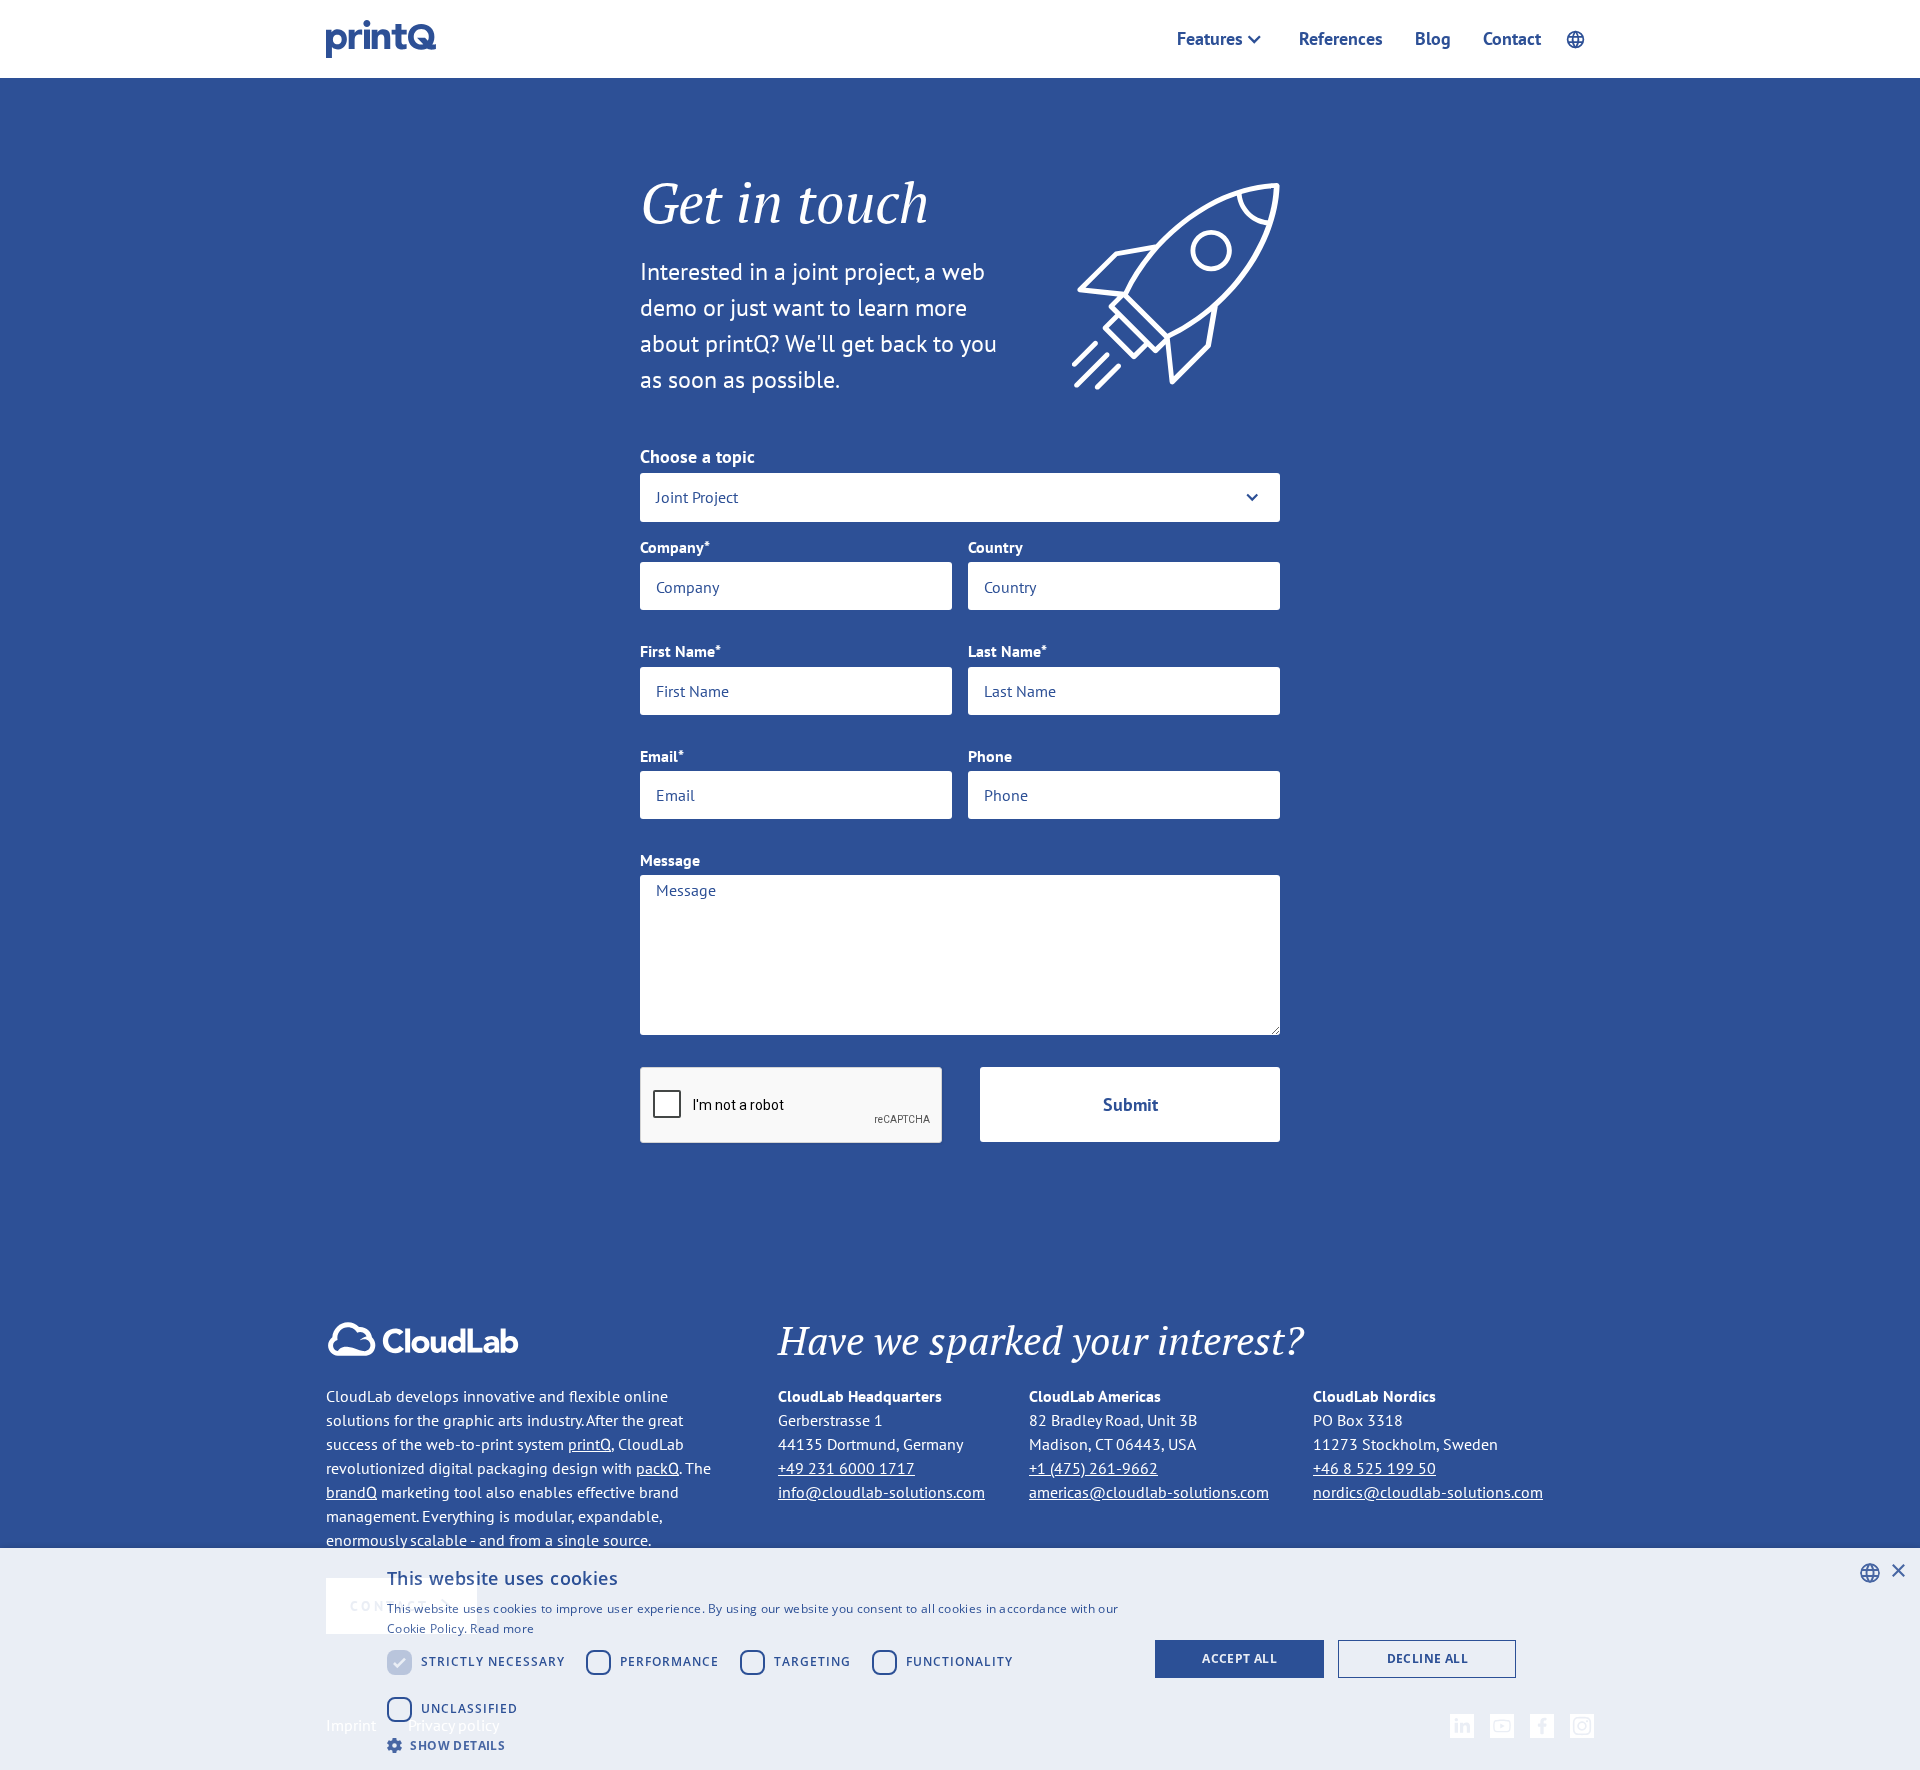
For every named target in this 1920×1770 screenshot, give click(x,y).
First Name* (680, 651)
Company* (675, 547)
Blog (1433, 39)
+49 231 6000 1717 (846, 1468)
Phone (990, 756)
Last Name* (1007, 651)
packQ (657, 1468)
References (1341, 39)
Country (995, 547)
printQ (589, 1444)
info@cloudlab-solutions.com (881, 1492)
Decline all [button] (1427, 1658)
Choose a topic (697, 457)
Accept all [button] (1239, 1658)
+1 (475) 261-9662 (1093, 1468)
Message (670, 860)
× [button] (1897, 1571)
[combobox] (1870, 1573)
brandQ (351, 1492)
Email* (662, 756)
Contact (1512, 39)
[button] (1220, 39)
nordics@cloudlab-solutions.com (1428, 1492)
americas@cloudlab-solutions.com (1149, 1492)
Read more (502, 1628)
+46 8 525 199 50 (1374, 1468)
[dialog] (960, 1659)
